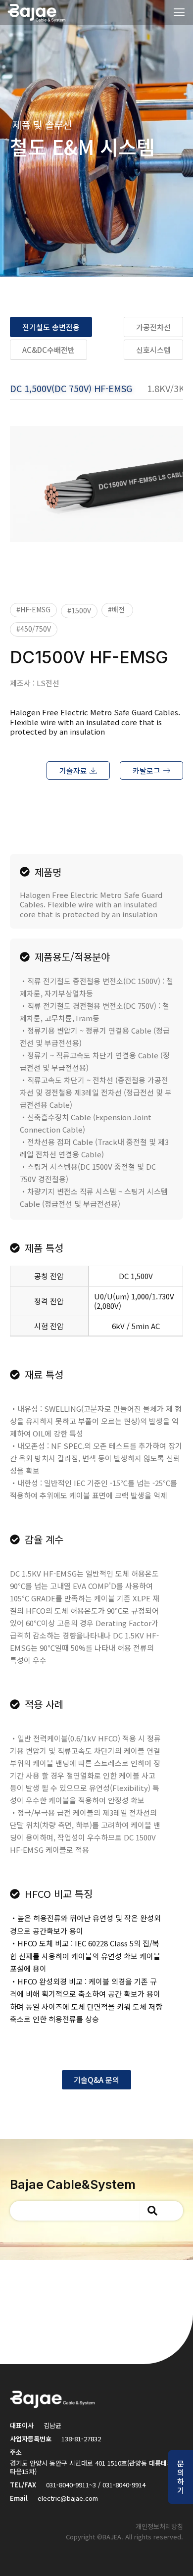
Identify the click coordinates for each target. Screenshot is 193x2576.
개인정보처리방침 (159, 2526)
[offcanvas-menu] (179, 13)
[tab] (78, 392)
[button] (33, 610)
